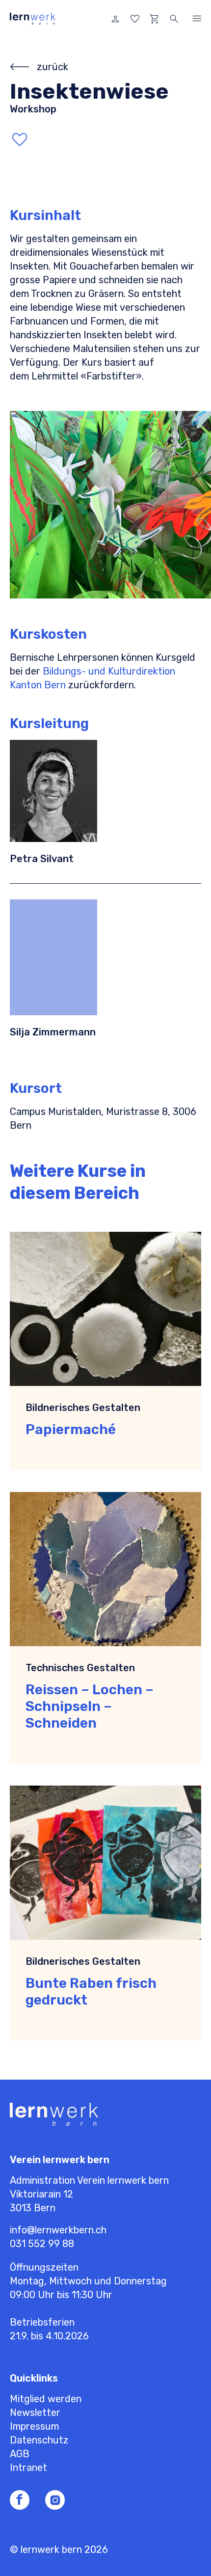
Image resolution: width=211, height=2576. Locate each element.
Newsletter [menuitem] (35, 2413)
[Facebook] (20, 2500)
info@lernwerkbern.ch (58, 2230)
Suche (174, 19)
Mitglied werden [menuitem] (46, 2399)
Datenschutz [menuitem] (39, 2440)
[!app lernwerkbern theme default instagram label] (55, 2500)
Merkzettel (135, 19)
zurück (53, 67)
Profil (115, 19)
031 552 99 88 (42, 2244)
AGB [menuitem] (20, 2454)
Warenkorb (155, 19)
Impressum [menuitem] (34, 2426)
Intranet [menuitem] (28, 2468)
